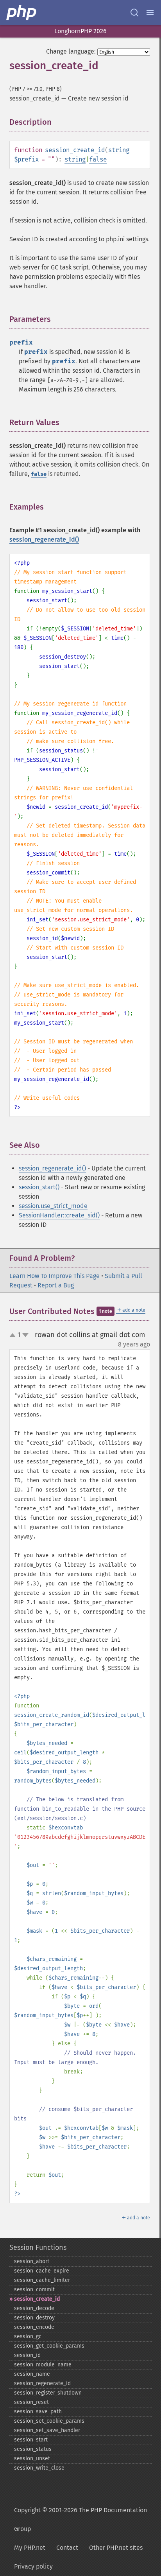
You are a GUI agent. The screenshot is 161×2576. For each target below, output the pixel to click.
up (14, 1336)
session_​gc (28, 2336)
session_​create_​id (37, 2299)
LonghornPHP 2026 (80, 31)
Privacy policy (33, 2566)
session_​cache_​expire (42, 2271)
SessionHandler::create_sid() (59, 1215)
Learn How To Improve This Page (55, 1276)
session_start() (39, 1187)
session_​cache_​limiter (42, 2280)
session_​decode (34, 2308)
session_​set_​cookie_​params (49, 2421)
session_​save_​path (38, 2412)
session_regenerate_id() (44, 539)
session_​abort (32, 2261)
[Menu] (150, 13)
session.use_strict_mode (53, 1206)
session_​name (32, 2374)
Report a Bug (56, 1285)
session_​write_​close (39, 2468)
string (119, 150)
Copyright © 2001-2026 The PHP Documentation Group (80, 2519)
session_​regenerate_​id (42, 2383)
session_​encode (34, 2327)
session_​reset (31, 2402)
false (98, 159)
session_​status (33, 2449)
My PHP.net (30, 2548)
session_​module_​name (43, 2365)
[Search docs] (134, 13)
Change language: (71, 51)
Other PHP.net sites (116, 2548)
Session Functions (38, 2247)
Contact (67, 2548)
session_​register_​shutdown (48, 2393)
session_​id (27, 2355)
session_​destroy (34, 2318)
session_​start (31, 2440)
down (25, 1335)
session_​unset (32, 2458)
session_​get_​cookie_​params (49, 2346)
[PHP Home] (22, 13)
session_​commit (34, 2290)
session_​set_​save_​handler (47, 2430)
